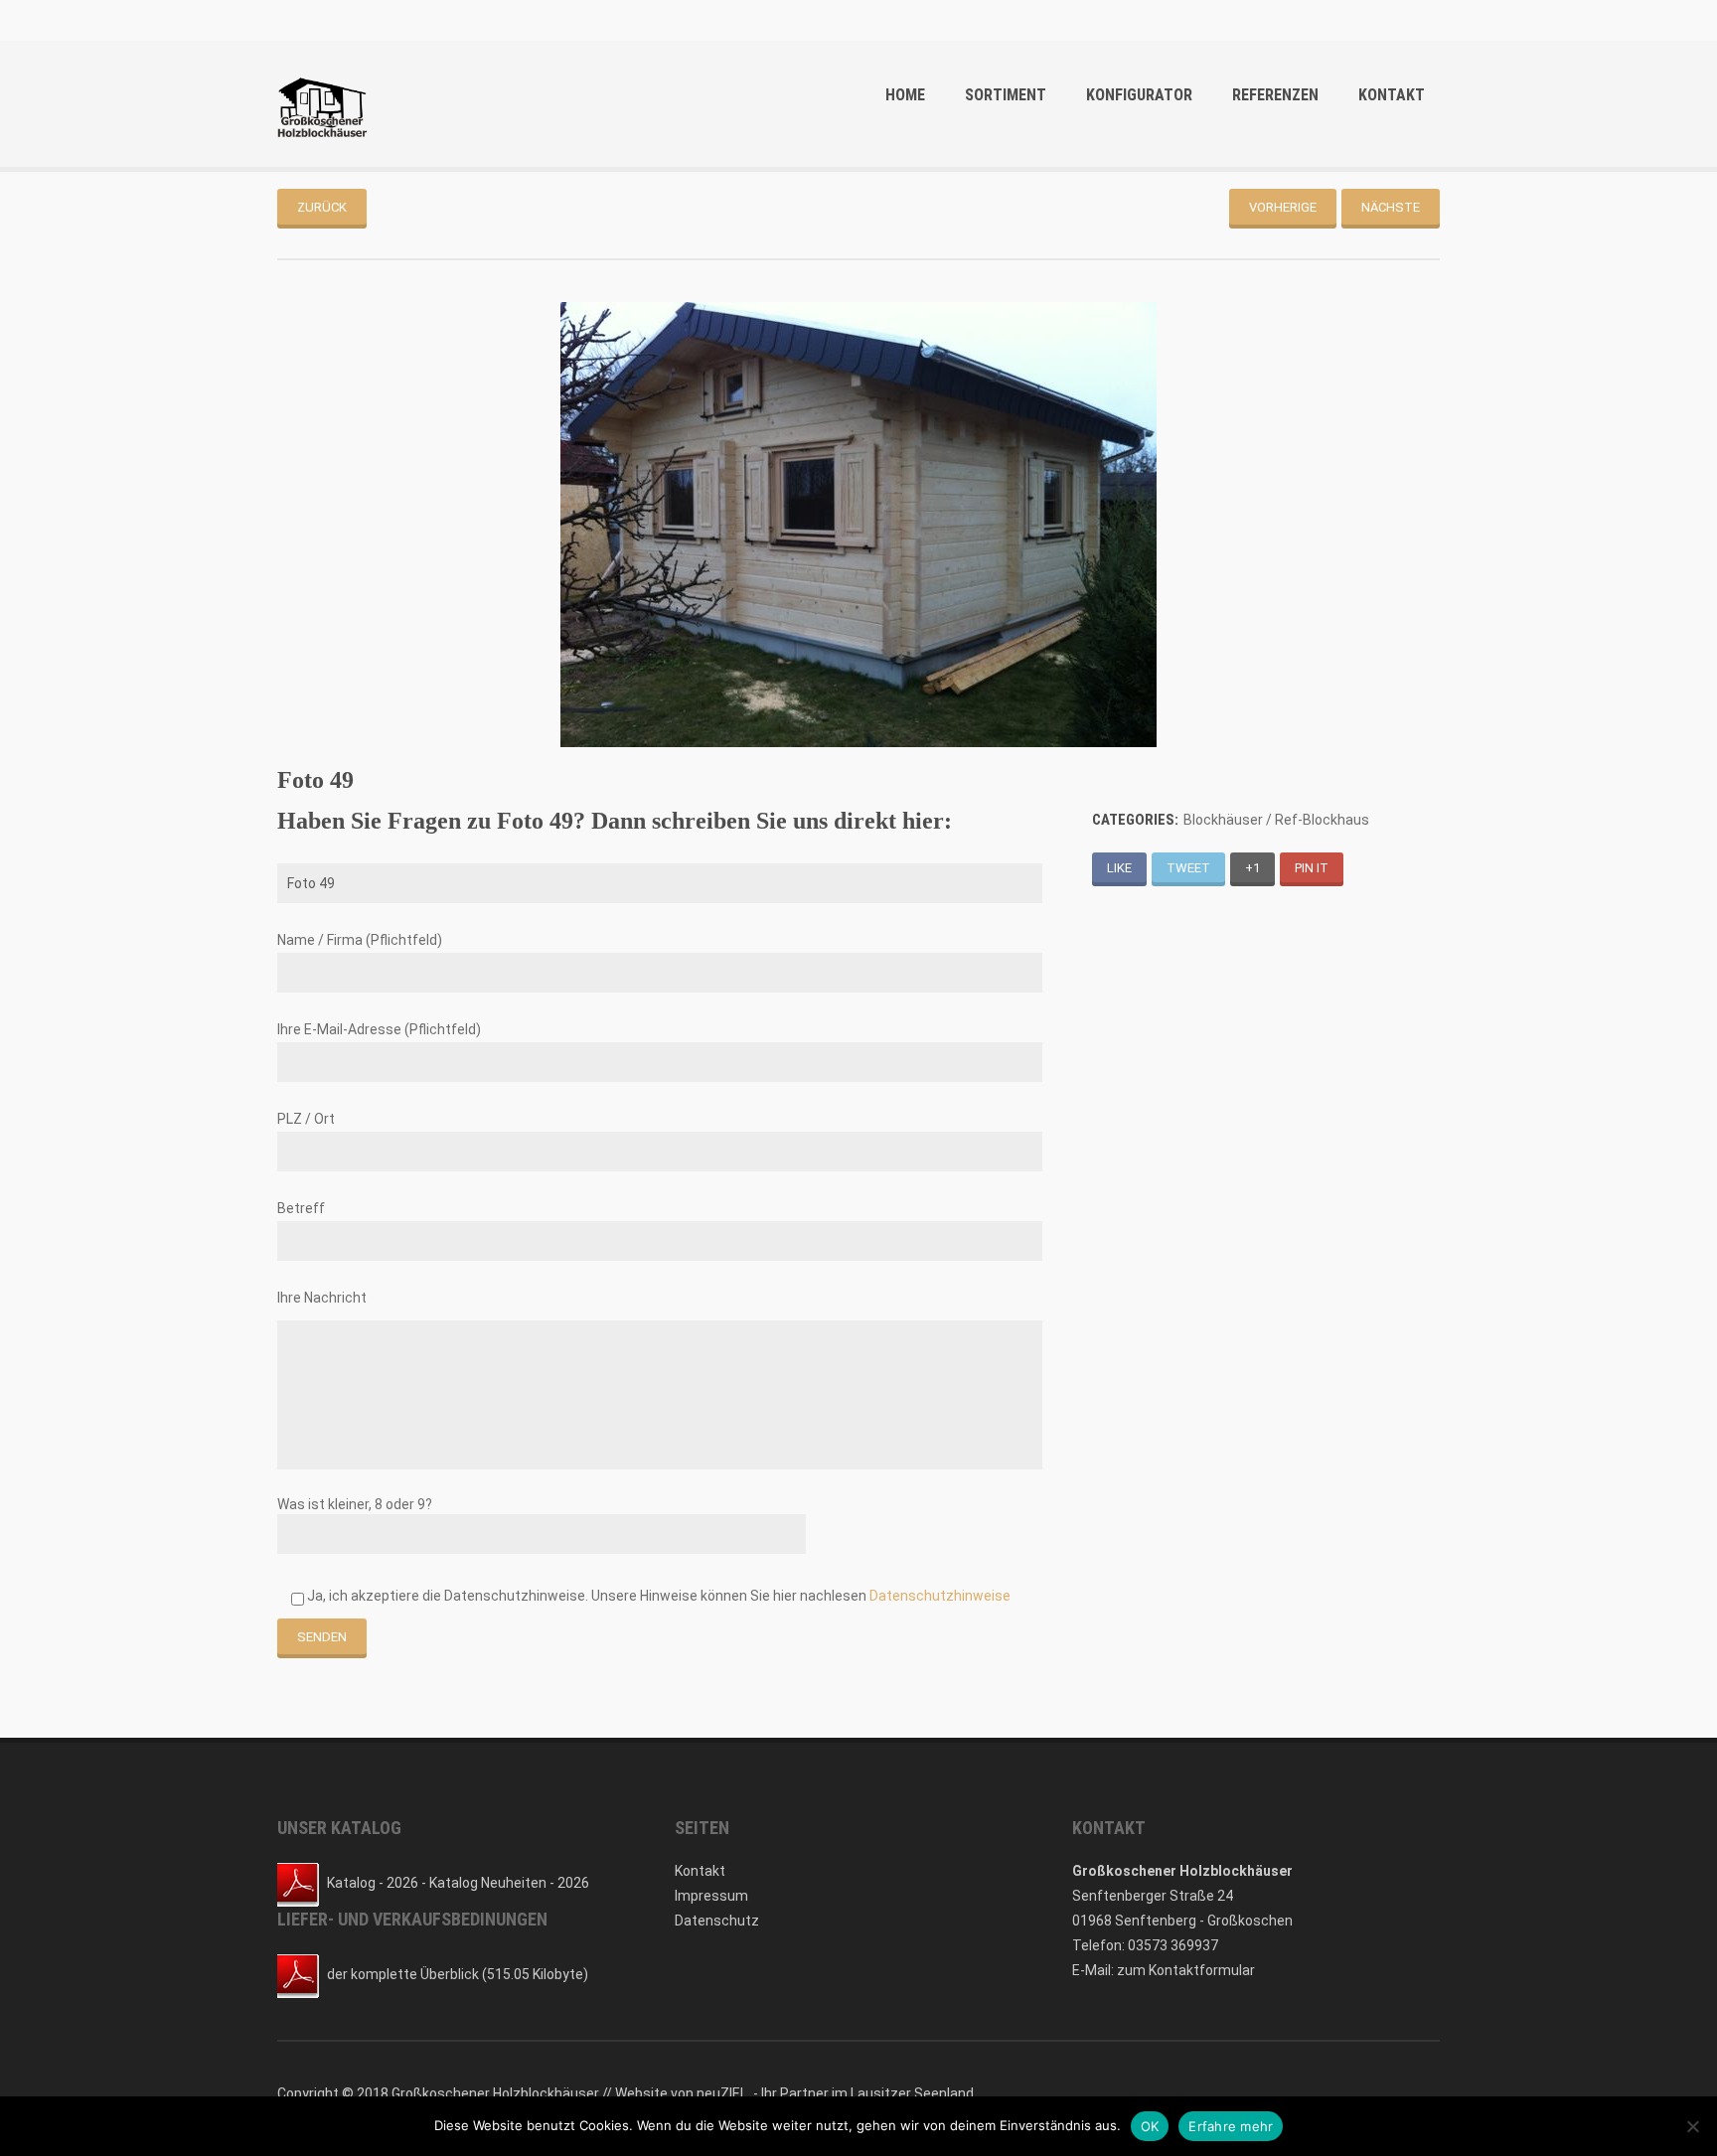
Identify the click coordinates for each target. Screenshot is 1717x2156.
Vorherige (1283, 207)
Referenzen (1275, 95)
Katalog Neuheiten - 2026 (509, 1883)
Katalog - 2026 (373, 1883)
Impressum (711, 1896)
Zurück (322, 207)
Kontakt (1392, 95)
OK (1150, 2126)
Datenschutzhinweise (940, 1596)
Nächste (1391, 207)
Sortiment (1006, 95)
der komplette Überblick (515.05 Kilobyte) (458, 1974)
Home (905, 95)
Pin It (1312, 868)
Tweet (1188, 868)
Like (1119, 868)
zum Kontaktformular (1186, 1970)
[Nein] (1692, 2126)
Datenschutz (717, 1921)
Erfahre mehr (1231, 2126)
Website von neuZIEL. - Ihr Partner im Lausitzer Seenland (794, 2093)
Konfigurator (1139, 95)
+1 (1252, 868)
